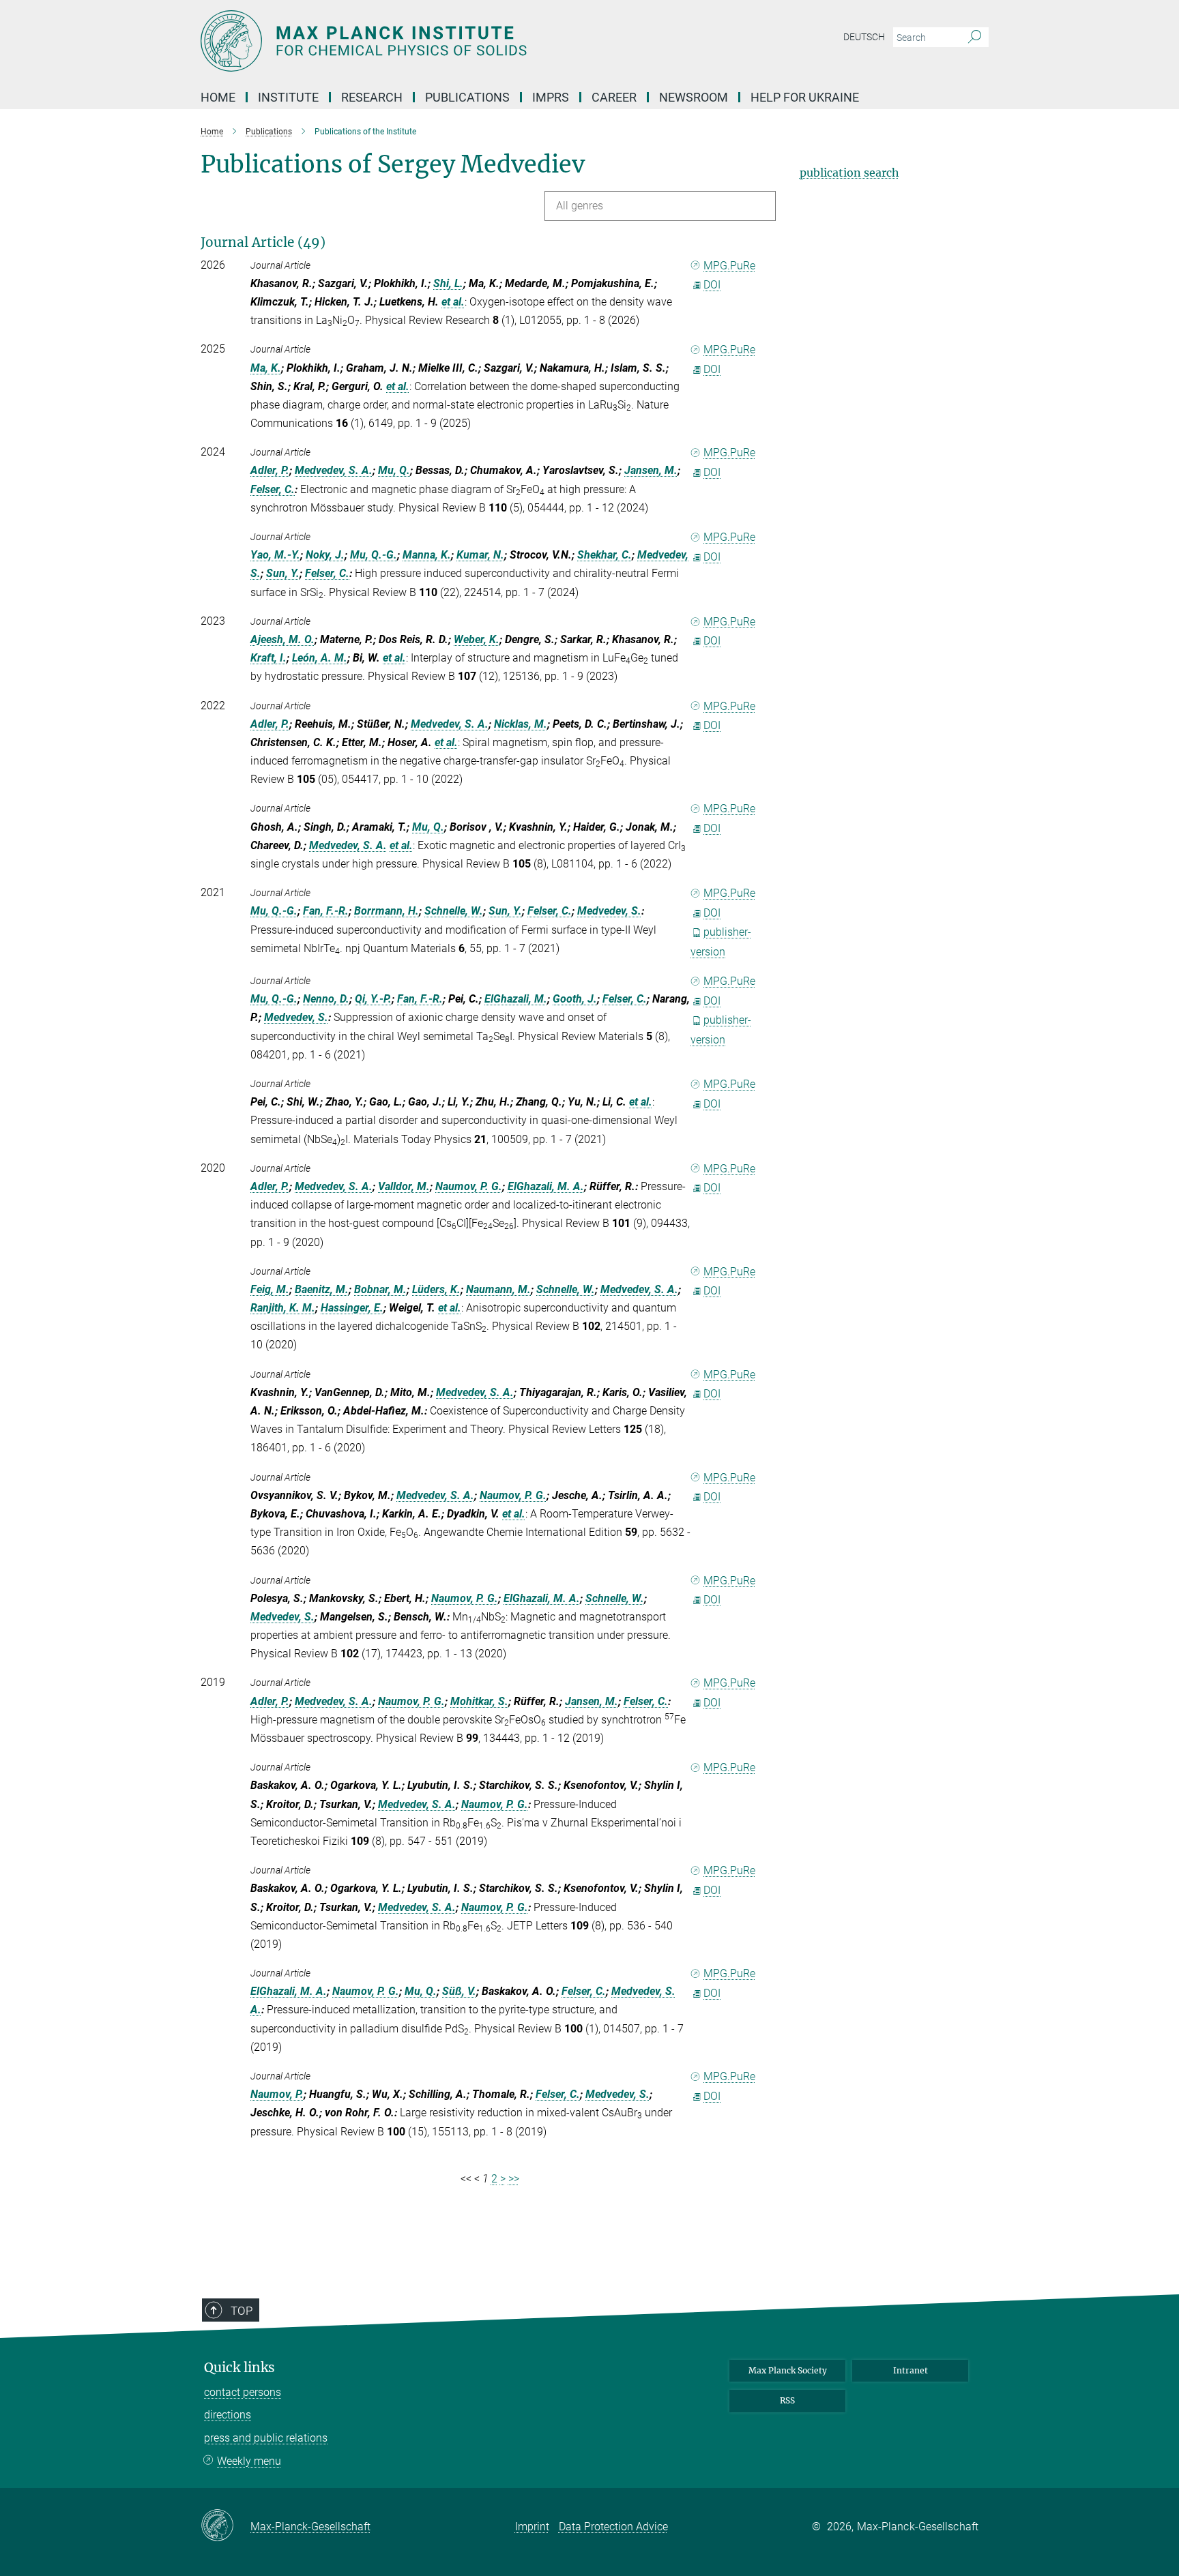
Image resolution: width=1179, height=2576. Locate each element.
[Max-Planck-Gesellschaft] (225, 2526)
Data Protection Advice (613, 2527)
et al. (453, 302)
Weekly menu (249, 2461)
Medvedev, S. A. (334, 470)
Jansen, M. (651, 470)
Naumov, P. (277, 2094)
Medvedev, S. (609, 911)
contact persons (243, 2392)
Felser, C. (273, 489)
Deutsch (864, 37)
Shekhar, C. (605, 555)
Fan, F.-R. (326, 911)
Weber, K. (477, 639)
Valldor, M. (404, 1186)
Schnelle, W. (454, 911)
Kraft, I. (268, 658)
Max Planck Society (788, 2370)
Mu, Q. (394, 470)
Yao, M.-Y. (275, 555)
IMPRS (551, 97)
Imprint (532, 2527)
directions (228, 2415)
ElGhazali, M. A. (546, 1186)
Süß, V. (459, 1991)
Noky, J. (325, 555)
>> (514, 2179)
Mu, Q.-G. (374, 555)
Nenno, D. (326, 999)
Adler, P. (270, 470)
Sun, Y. (283, 573)
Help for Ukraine (805, 97)
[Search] (975, 38)
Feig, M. (270, 1289)
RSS (787, 2400)
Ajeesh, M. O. (282, 639)
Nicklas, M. (521, 724)
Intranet (911, 2370)
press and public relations (266, 2438)
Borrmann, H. (387, 911)
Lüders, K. (436, 1289)
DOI (712, 285)
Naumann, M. (498, 1289)
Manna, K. (427, 555)
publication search (849, 173)
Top (242, 2311)
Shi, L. (448, 283)
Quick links (239, 2368)
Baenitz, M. (322, 1289)
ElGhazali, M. (516, 999)
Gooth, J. (575, 999)
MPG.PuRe (729, 266)
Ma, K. (266, 368)
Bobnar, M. (380, 1289)
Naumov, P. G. (469, 1186)
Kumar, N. (480, 555)
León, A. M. (320, 658)
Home (218, 97)
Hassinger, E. (352, 1308)
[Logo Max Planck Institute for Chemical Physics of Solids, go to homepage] (456, 41)
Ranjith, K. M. (283, 1308)
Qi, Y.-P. (373, 999)
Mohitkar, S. (479, 1701)
